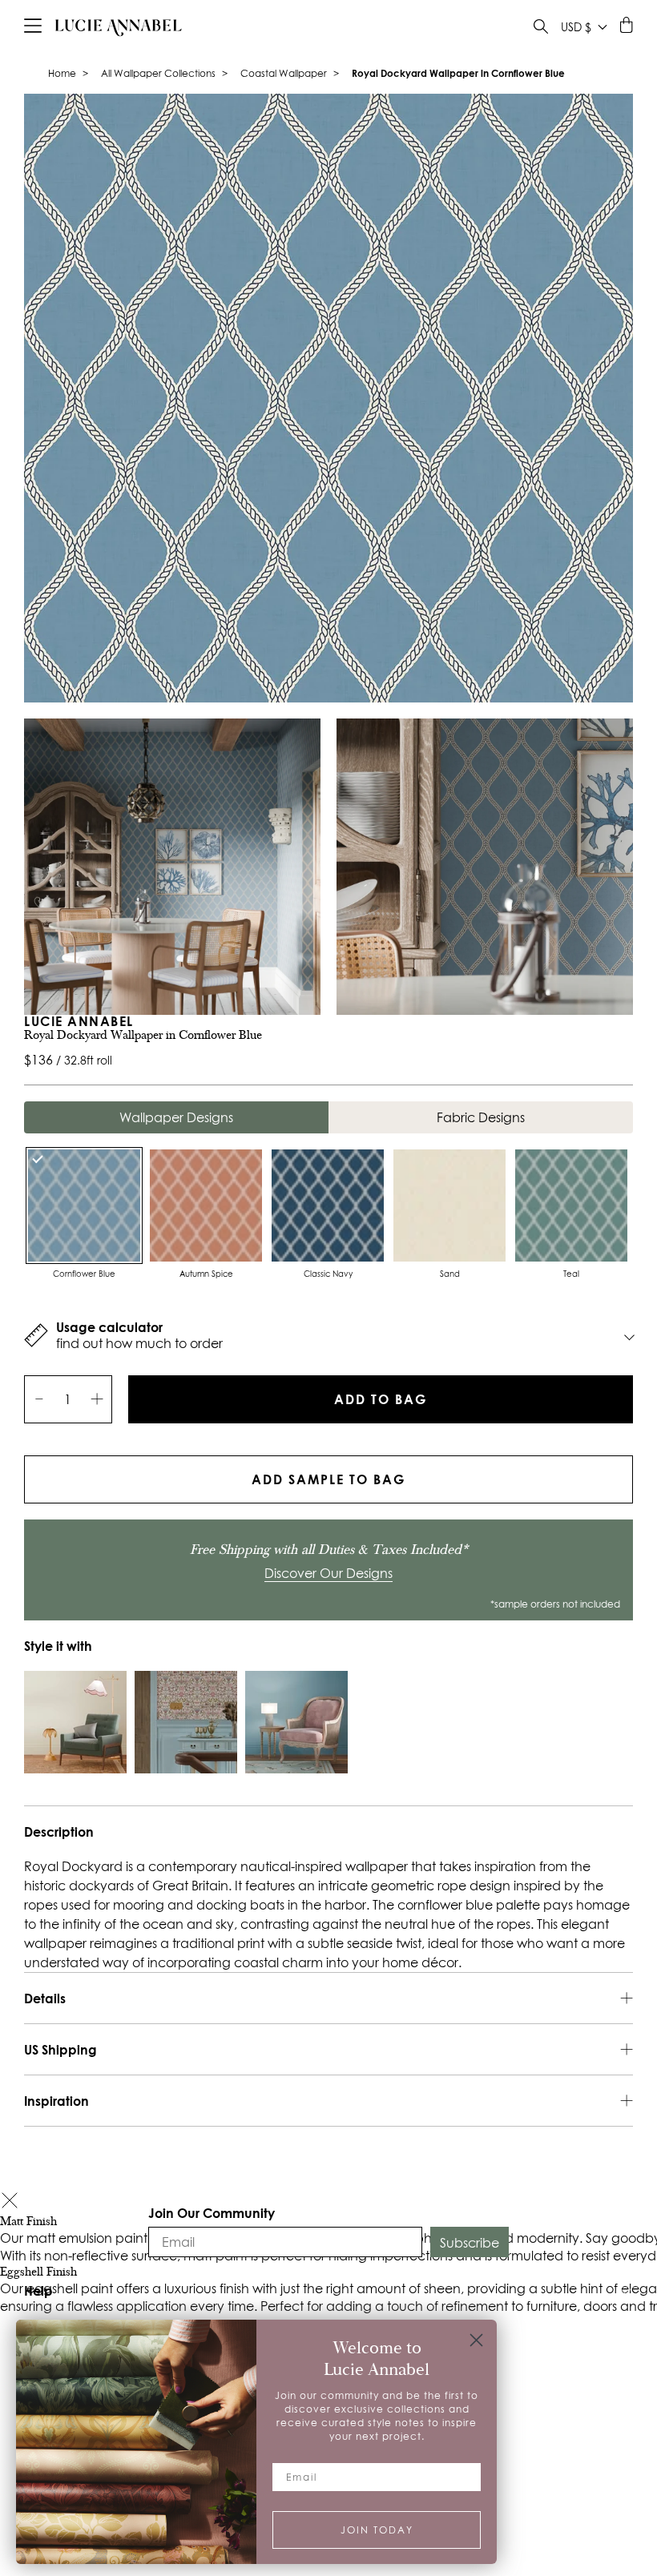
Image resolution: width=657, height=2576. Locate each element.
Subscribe (470, 2243)
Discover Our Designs (328, 1573)
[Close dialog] (476, 2340)
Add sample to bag (328, 1479)
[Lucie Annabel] (119, 27)
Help (38, 2290)
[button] (10, 2202)
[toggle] (541, 28)
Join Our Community (212, 2213)
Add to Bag (381, 1399)
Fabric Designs (481, 1117)
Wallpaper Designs (176, 1117)
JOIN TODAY (377, 2530)
